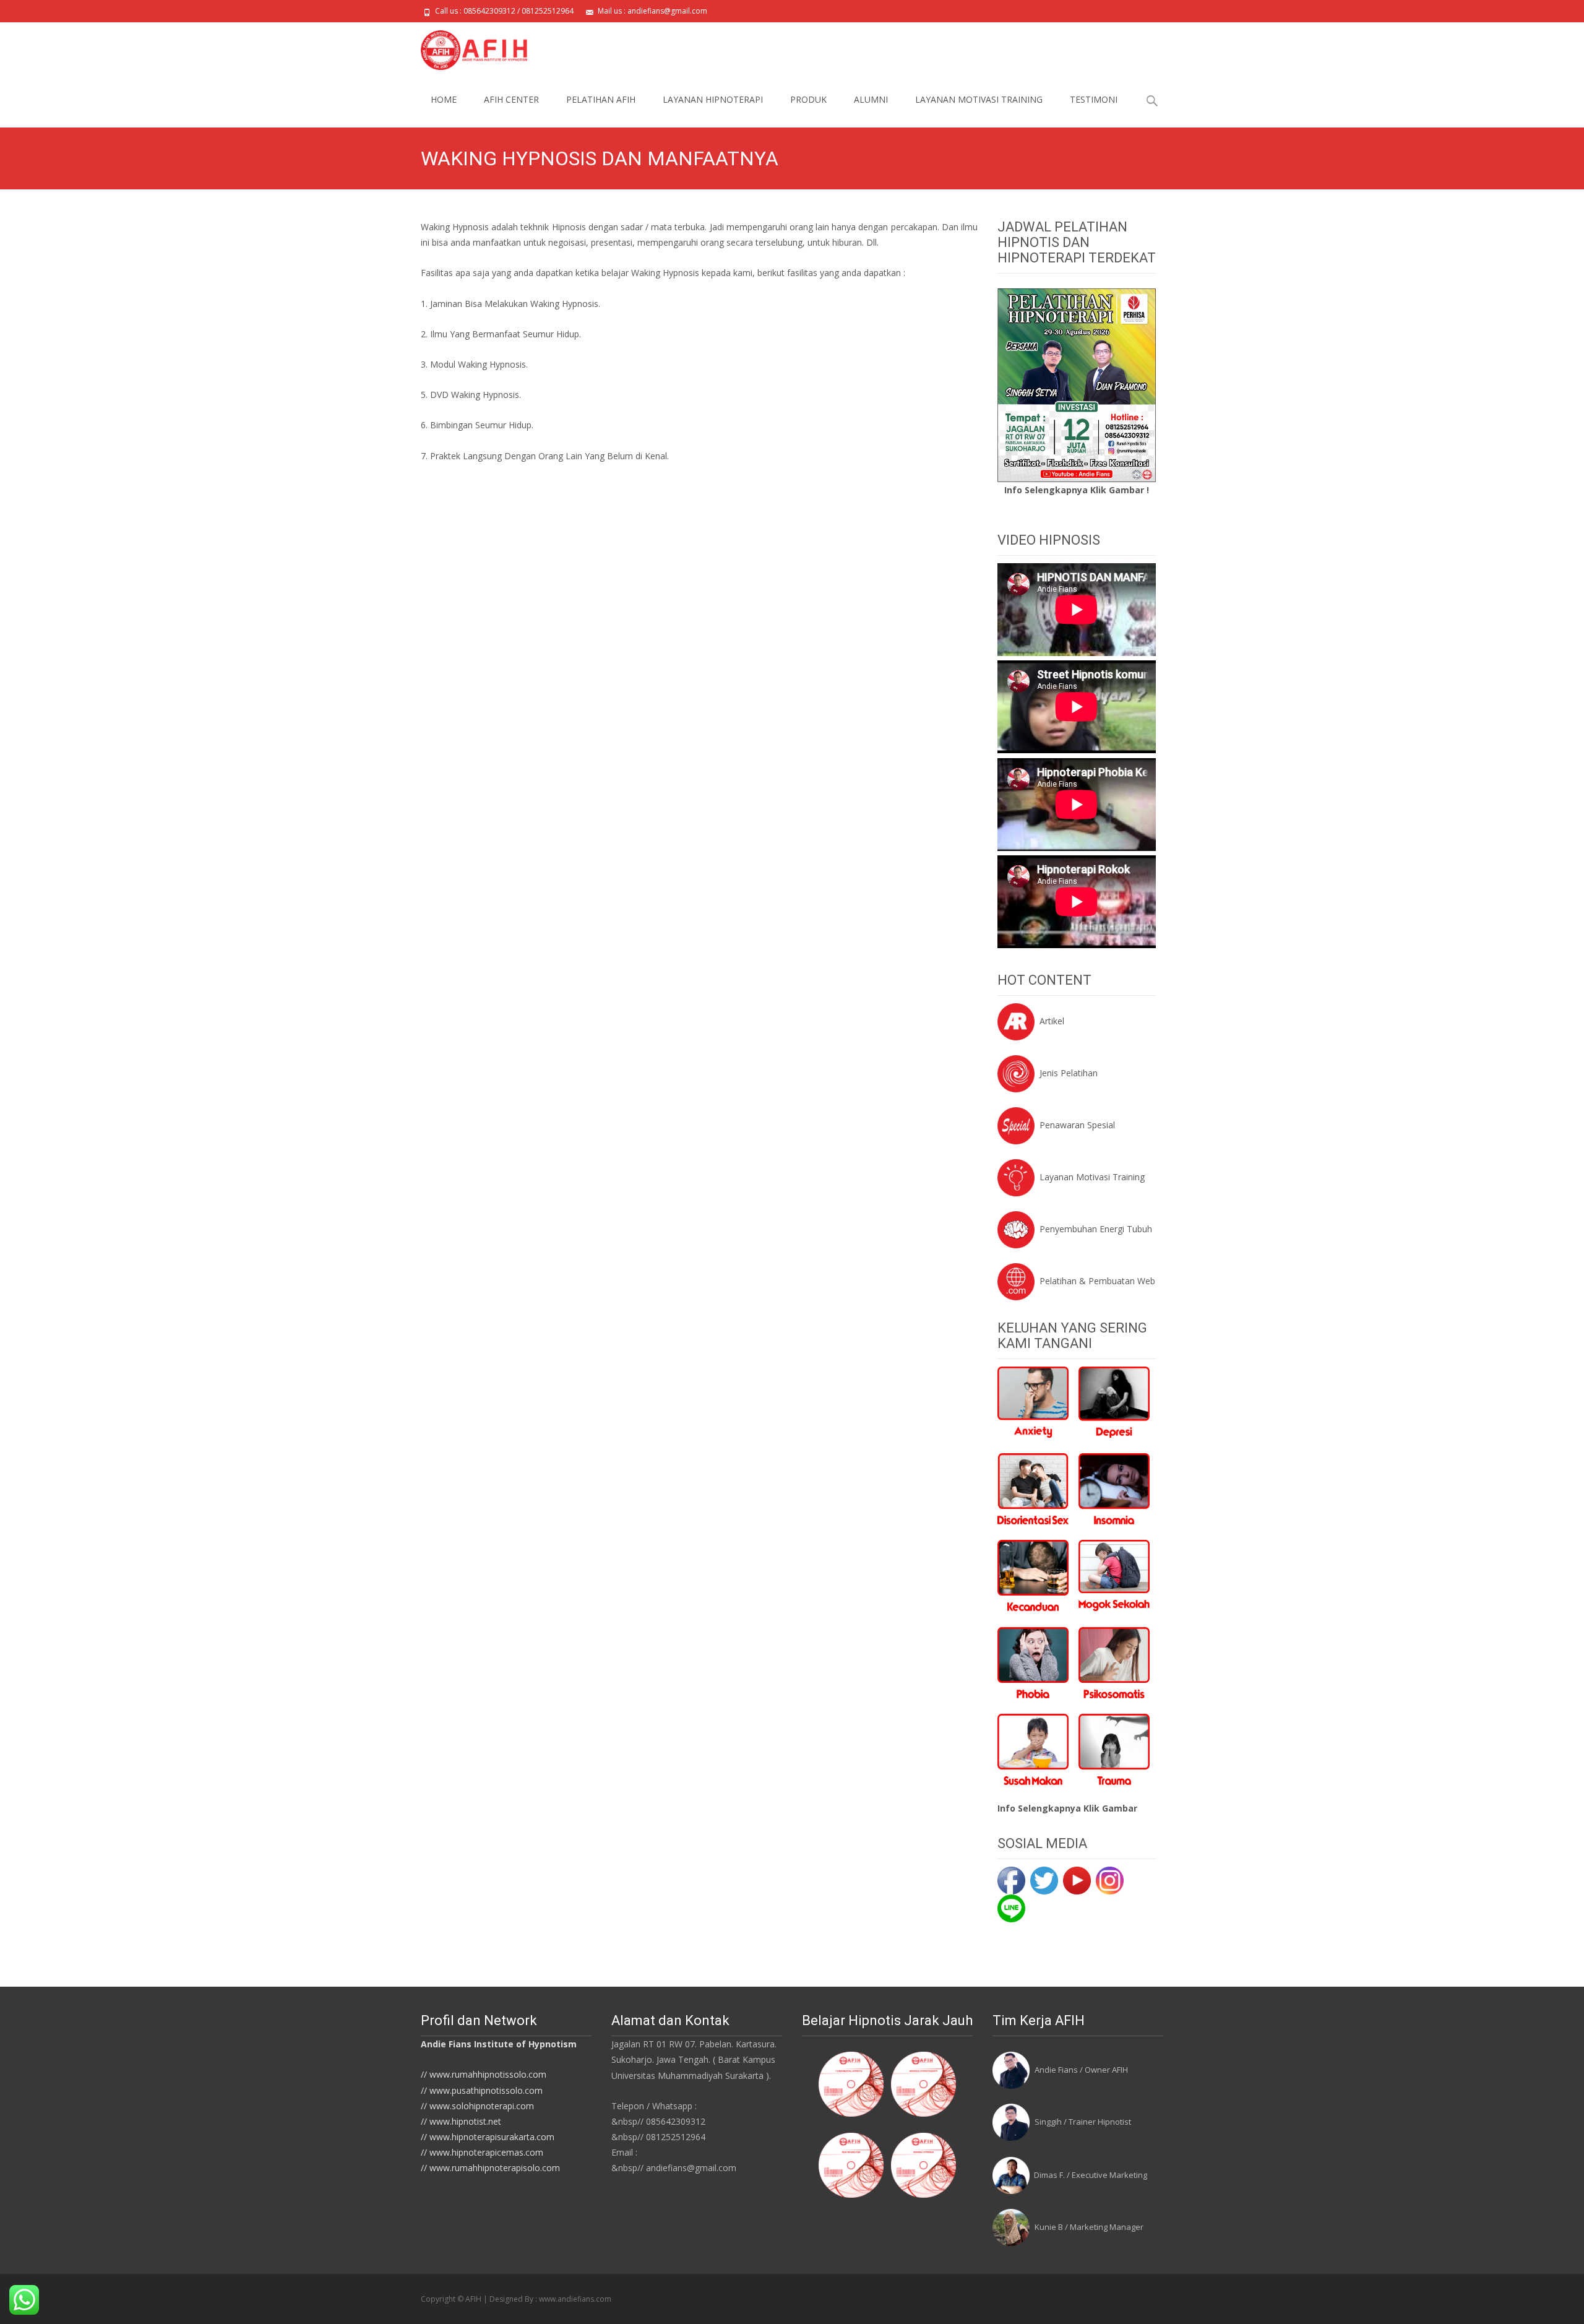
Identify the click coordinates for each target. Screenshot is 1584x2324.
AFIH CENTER (511, 99)
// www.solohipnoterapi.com (477, 2106)
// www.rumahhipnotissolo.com (484, 2074)
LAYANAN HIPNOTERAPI (713, 99)
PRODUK (808, 99)
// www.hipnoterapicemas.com (482, 2152)
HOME (444, 99)
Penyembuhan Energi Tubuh (1096, 1229)
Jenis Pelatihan (1069, 1073)
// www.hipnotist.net (461, 2121)
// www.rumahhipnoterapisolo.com (490, 2168)
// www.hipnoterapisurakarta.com (488, 2137)
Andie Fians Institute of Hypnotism (499, 2044)
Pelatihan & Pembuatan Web (1097, 1281)
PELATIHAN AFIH (601, 99)
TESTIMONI (1094, 99)
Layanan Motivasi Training (1092, 1177)
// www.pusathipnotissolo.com (482, 2090)
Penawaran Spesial (1077, 1125)
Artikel (1052, 1021)
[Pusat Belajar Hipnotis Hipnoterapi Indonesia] (464, 47)
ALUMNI (871, 99)
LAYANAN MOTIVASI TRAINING (979, 99)
